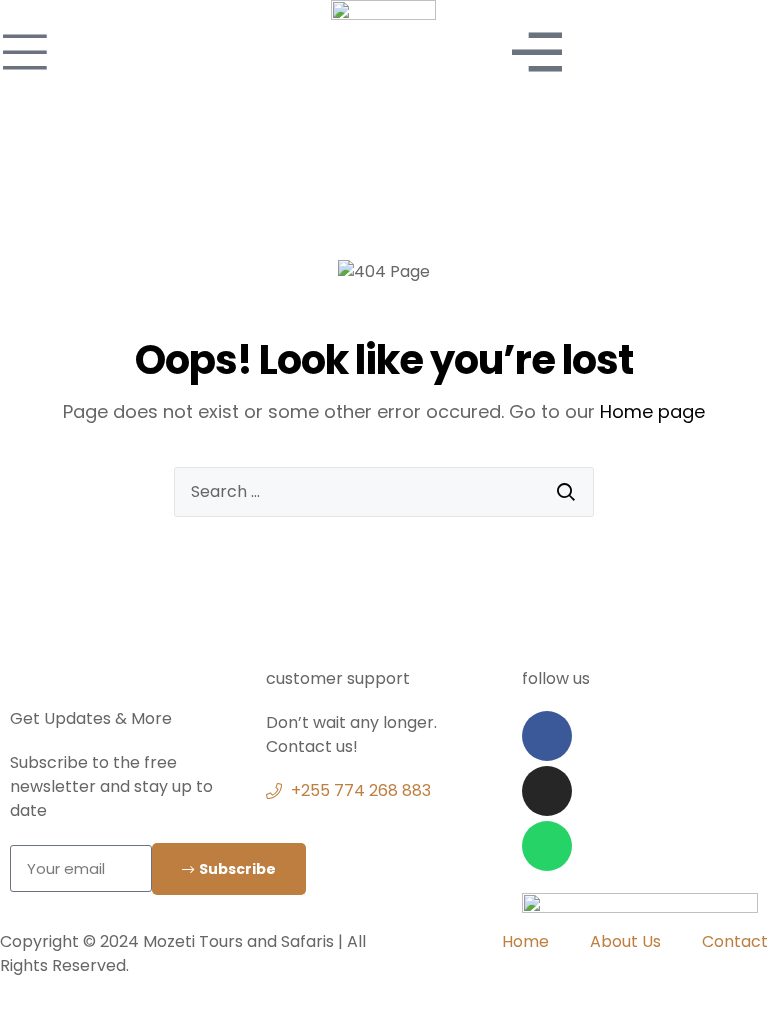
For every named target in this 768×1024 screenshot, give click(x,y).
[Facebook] (547, 736)
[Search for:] (384, 492)
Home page (652, 411)
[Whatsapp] (547, 846)
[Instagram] (547, 791)
